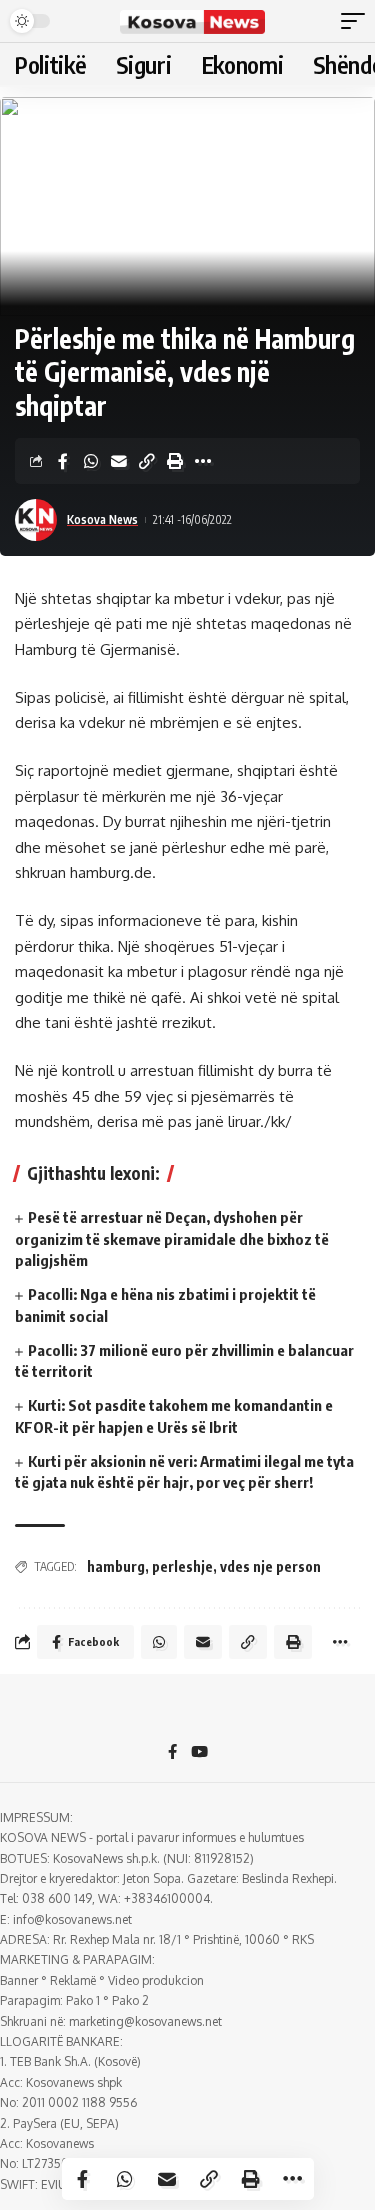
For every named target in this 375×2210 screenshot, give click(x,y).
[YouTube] (199, 1753)
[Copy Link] (147, 461)
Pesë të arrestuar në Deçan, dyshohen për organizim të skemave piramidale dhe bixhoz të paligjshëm (172, 1239)
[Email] (119, 461)
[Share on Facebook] (63, 461)
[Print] (175, 461)
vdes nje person (270, 1566)
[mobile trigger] (358, 21)
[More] (203, 461)
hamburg (116, 1566)
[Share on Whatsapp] (91, 461)
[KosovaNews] (193, 21)
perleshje (182, 1566)
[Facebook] (172, 1753)
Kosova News (102, 519)
